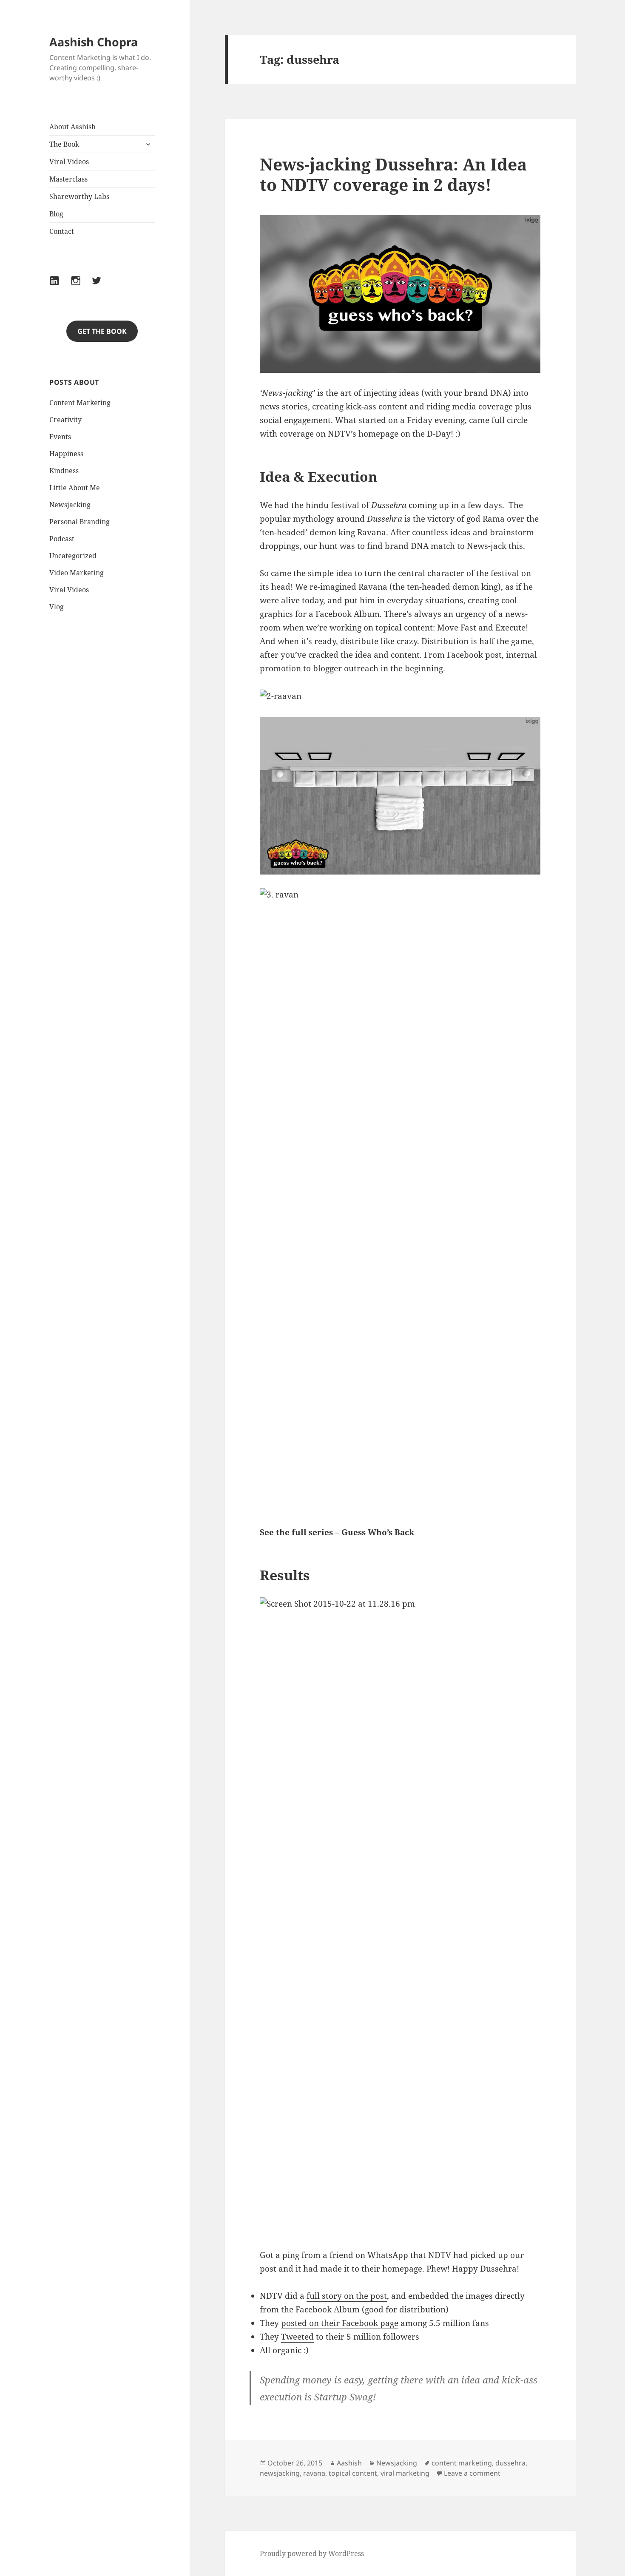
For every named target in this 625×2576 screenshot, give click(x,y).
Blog (56, 214)
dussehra (510, 2463)
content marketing (462, 2463)
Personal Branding (80, 522)
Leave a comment (472, 2473)
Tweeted (297, 2337)
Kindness (64, 471)
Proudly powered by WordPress (312, 2553)
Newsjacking (70, 505)
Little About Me (75, 488)
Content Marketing (80, 403)
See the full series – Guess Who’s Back (337, 1532)
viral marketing (405, 2473)
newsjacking (280, 2473)
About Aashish (72, 127)
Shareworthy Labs (79, 196)
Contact (62, 231)
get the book (102, 331)
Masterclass (68, 179)
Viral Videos (69, 162)
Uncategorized (73, 556)
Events (60, 437)
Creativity (65, 420)
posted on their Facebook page (340, 2323)
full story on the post (347, 2296)
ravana (314, 2473)
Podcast (62, 539)
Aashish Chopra (94, 42)
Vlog (57, 607)
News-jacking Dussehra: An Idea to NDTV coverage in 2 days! (393, 174)
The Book (64, 144)
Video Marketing (77, 573)
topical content (353, 2473)
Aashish (349, 2463)
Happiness (66, 454)
